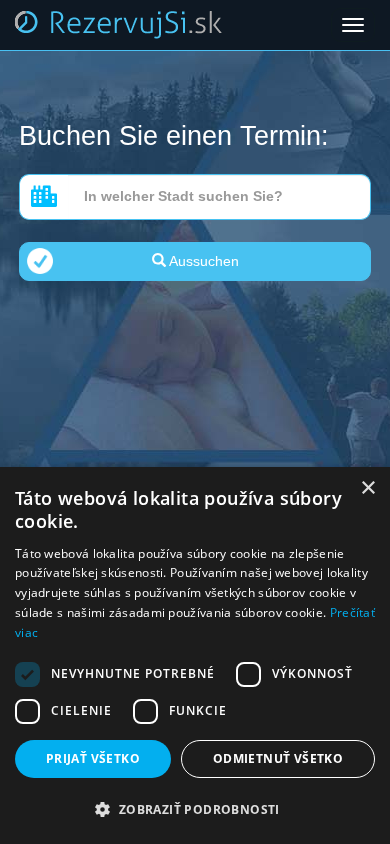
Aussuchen (202, 261)
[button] (195, 810)
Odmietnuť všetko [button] (278, 758)
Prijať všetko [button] (93, 758)
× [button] (367, 488)
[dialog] (195, 655)
